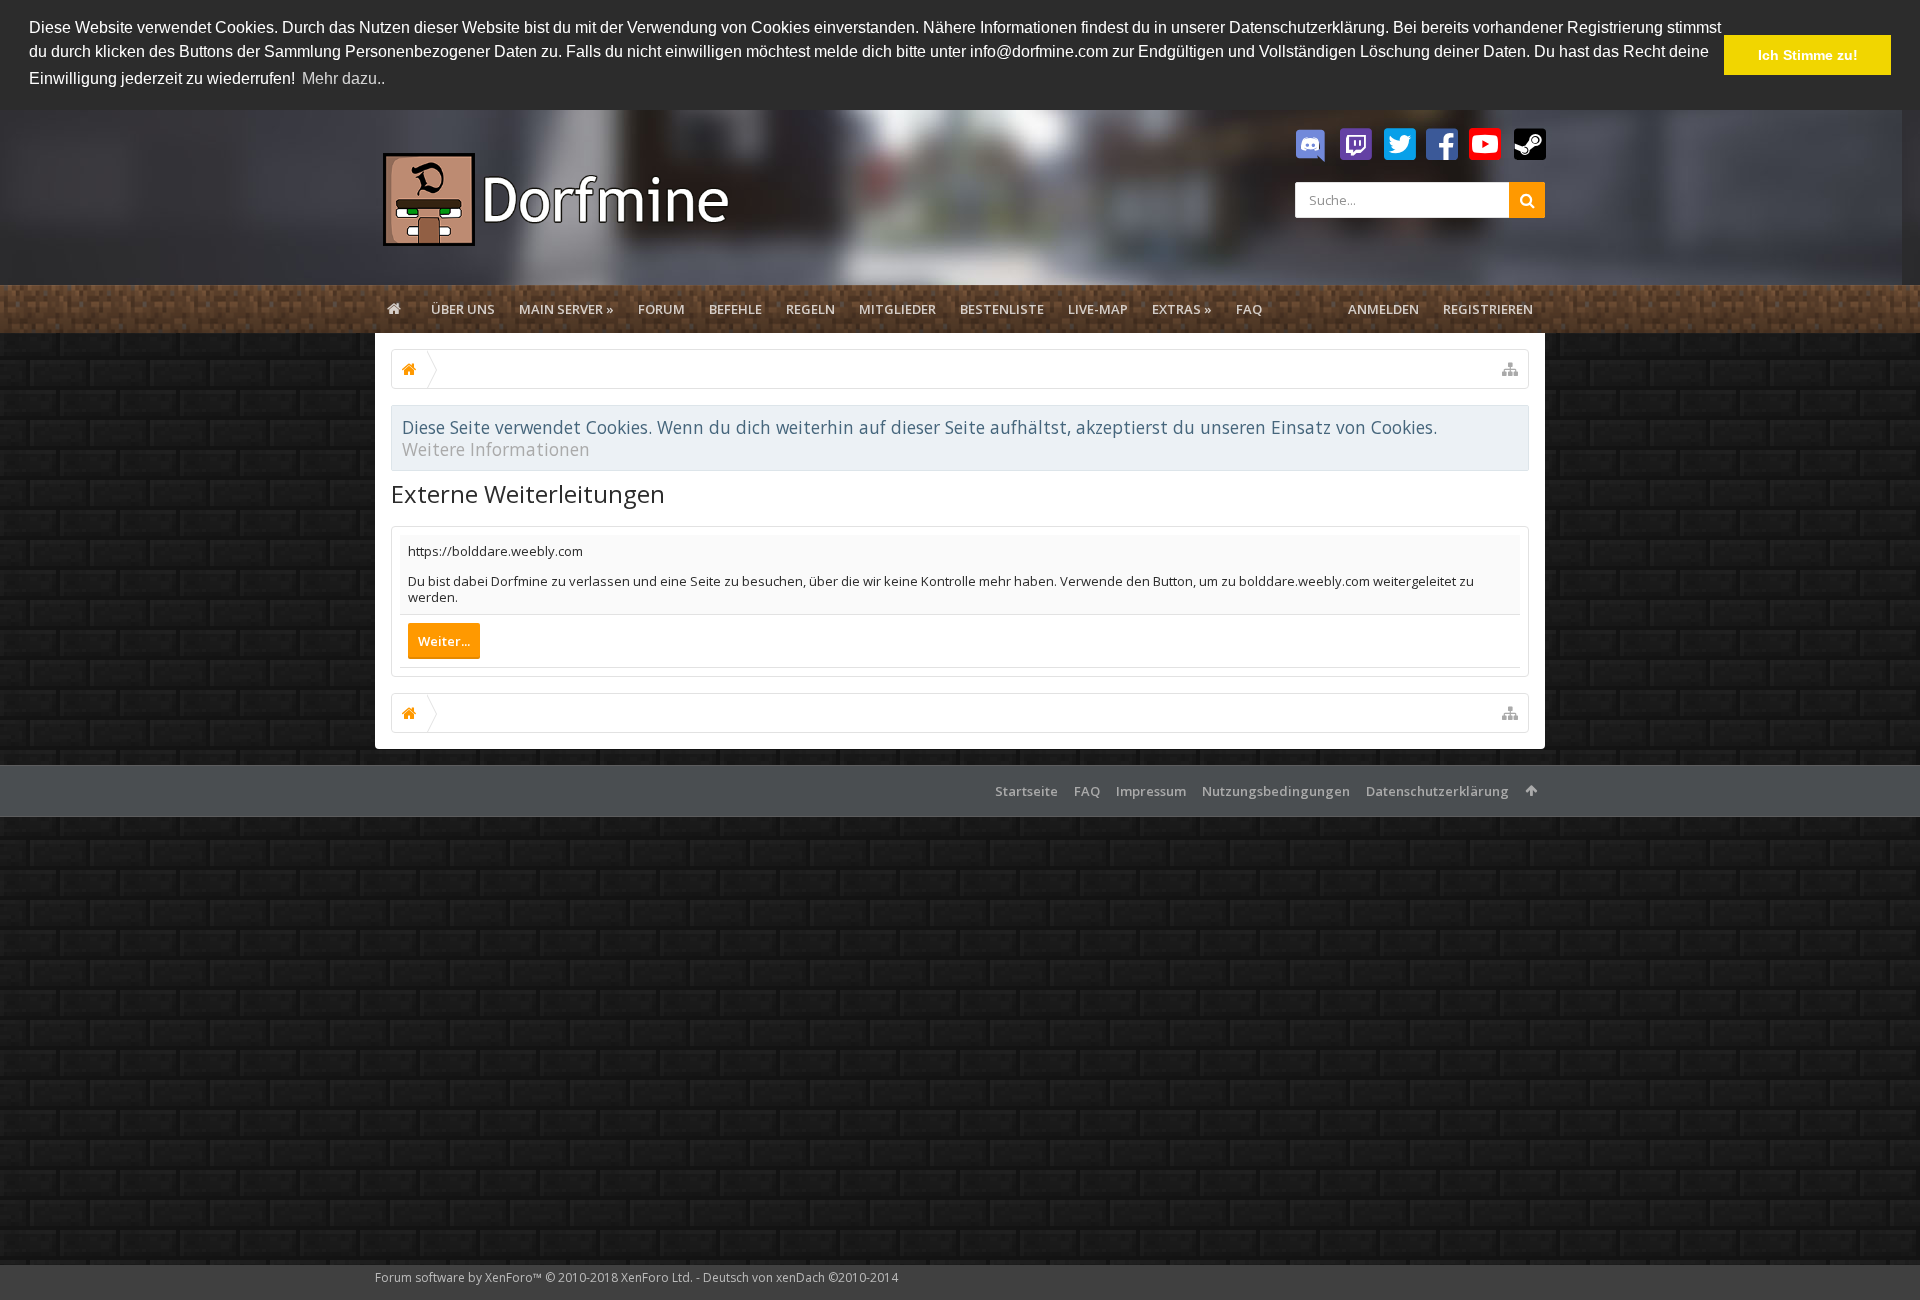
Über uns (463, 309)
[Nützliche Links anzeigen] (1510, 369)
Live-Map (1098, 309)
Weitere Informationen (496, 449)
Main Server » (566, 309)
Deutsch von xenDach (800, 1277)
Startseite (1026, 791)
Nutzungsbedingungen (1276, 791)
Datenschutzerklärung (1437, 791)
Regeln (810, 309)
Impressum (1151, 791)
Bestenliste (1002, 309)
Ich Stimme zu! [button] (1808, 55)
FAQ (1249, 309)
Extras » (1182, 309)
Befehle (735, 309)
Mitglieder (897, 309)
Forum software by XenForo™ (534, 1277)
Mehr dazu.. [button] (343, 78)
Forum (661, 309)
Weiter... (444, 641)
